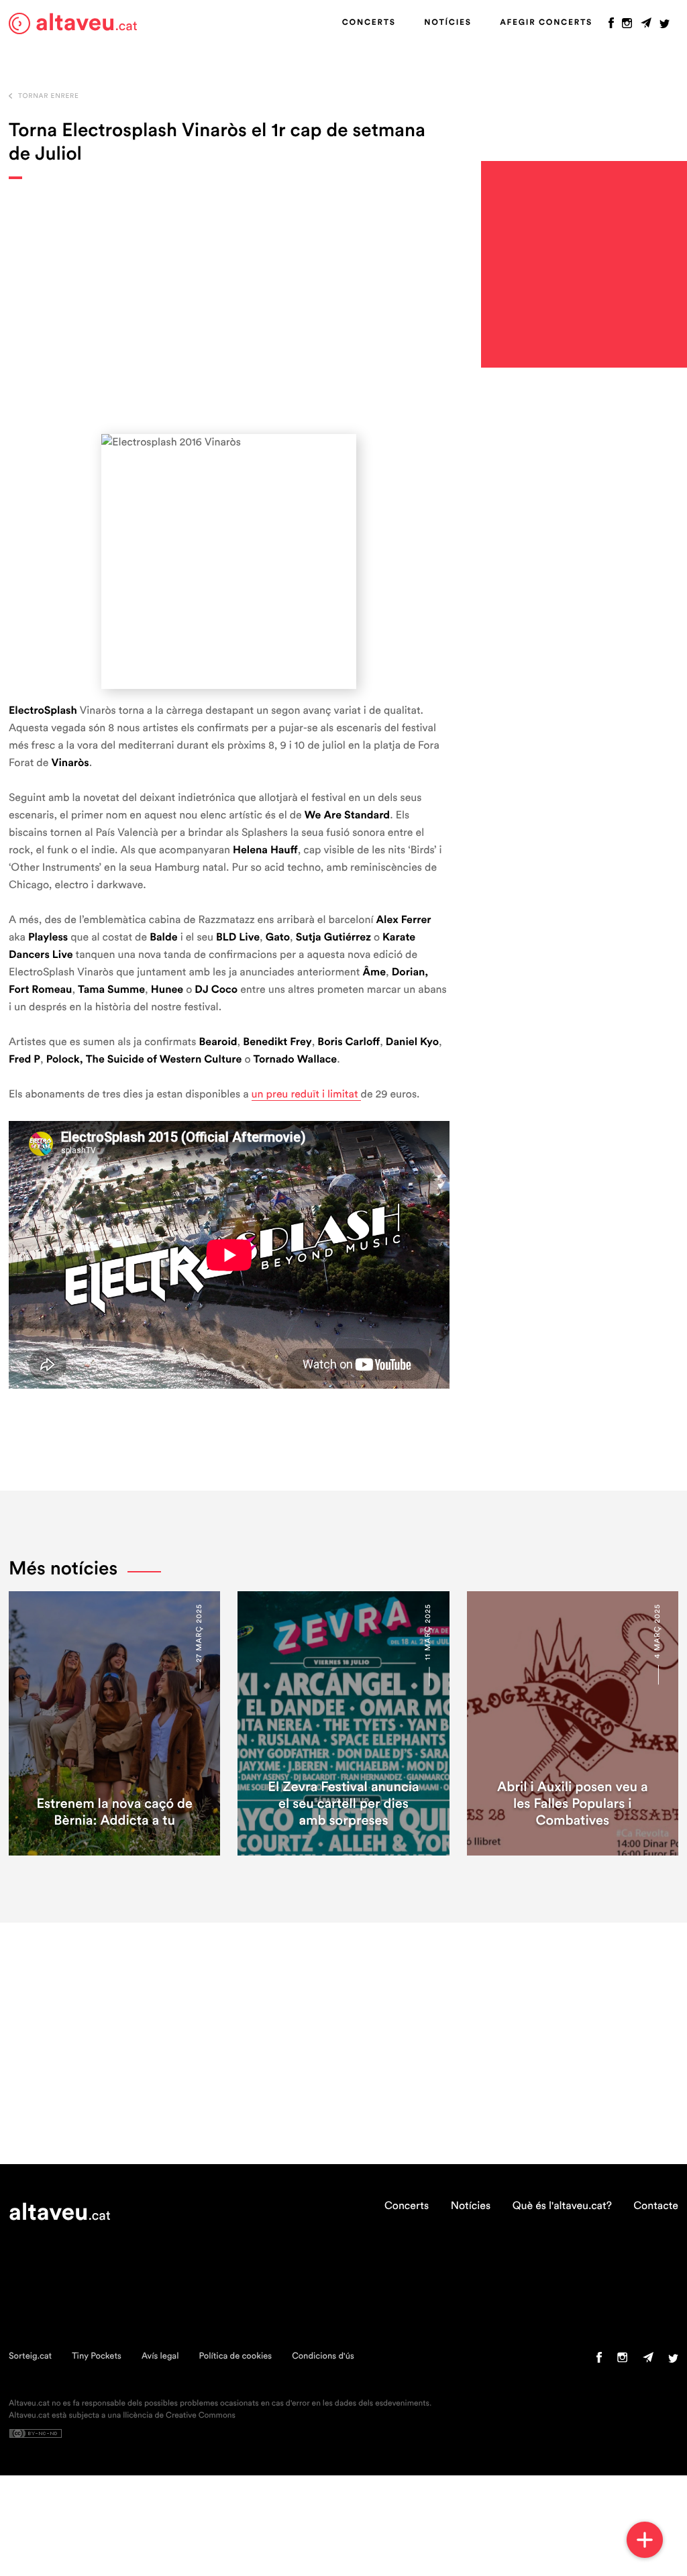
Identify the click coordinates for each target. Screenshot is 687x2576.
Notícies (447, 23)
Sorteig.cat (30, 2356)
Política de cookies (235, 2356)
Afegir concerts (546, 23)
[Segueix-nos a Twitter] (665, 26)
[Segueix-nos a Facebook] (611, 26)
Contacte (656, 2206)
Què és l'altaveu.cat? (562, 2206)
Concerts (369, 23)
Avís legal (160, 2356)
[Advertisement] (229, 307)
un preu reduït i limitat (306, 1095)
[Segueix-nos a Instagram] (627, 26)
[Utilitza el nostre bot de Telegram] (646, 26)
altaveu (87, 23)
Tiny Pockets (97, 2356)
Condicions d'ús (323, 2356)
